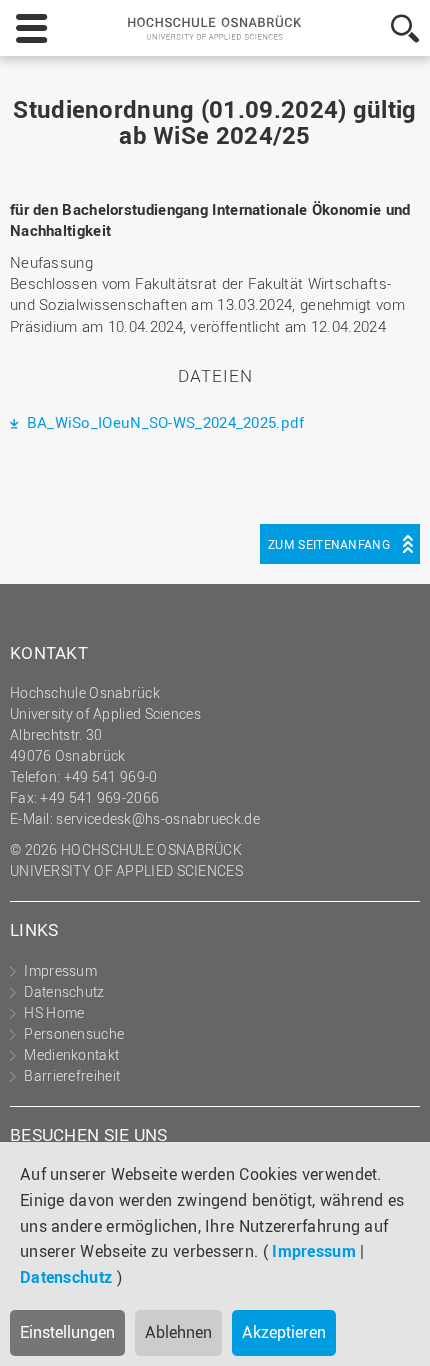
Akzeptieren (284, 1332)
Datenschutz (66, 1277)
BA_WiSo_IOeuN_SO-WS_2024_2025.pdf (163, 422)
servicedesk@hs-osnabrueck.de (157, 818)
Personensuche (74, 1033)
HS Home (54, 1012)
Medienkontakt (71, 1054)
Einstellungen (67, 1332)
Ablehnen (178, 1332)
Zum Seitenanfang (329, 544)
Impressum (314, 1251)
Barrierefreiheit (72, 1075)
